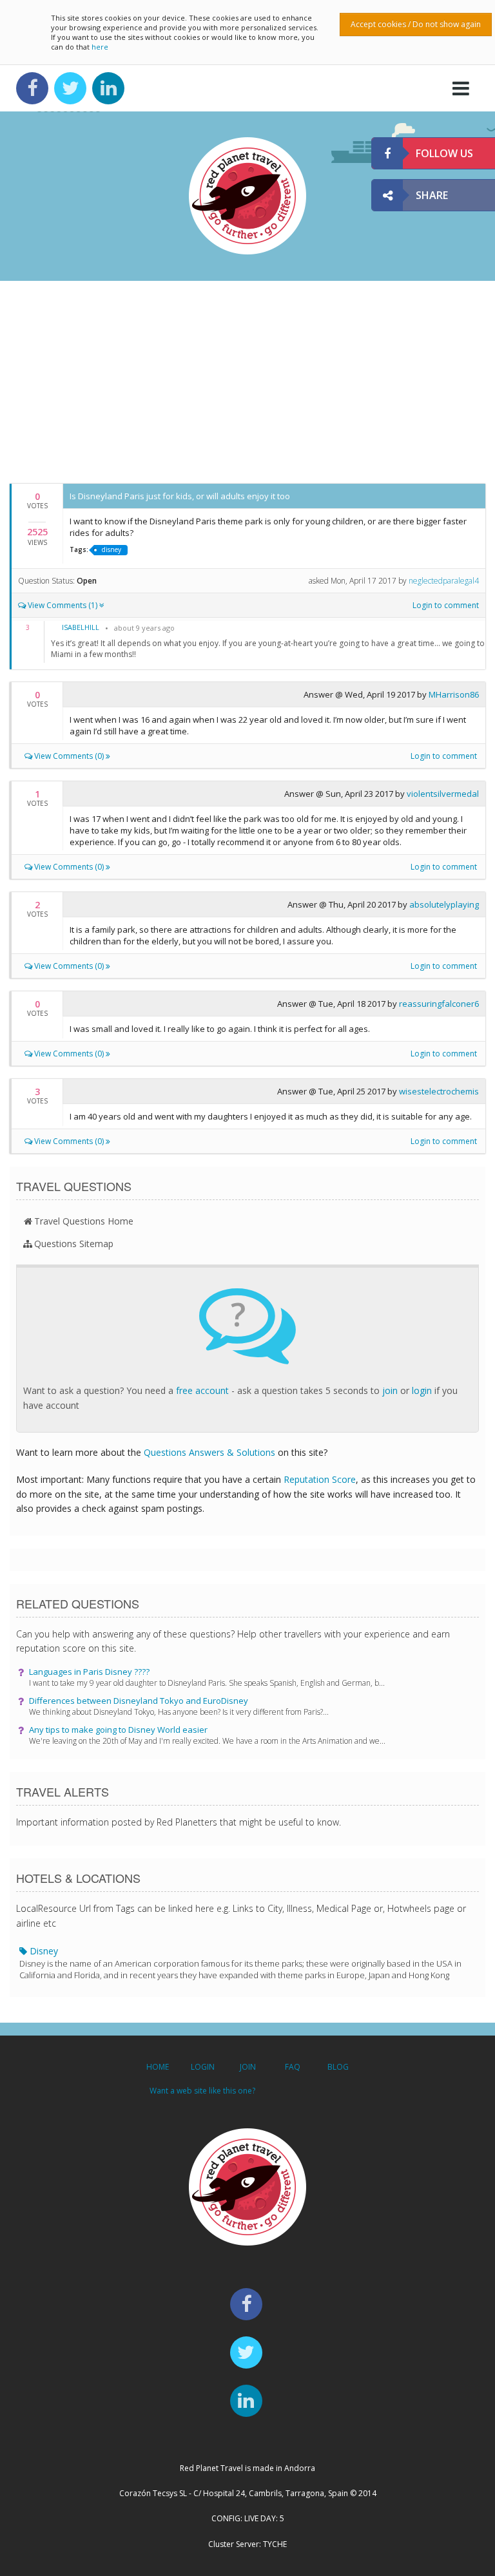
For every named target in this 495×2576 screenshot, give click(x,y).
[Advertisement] (247, 381)
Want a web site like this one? (202, 2091)
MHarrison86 (454, 694)
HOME (158, 2067)
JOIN (248, 2067)
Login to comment (446, 605)
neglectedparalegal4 (444, 581)
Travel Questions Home (84, 1221)
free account (202, 1390)
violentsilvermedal (443, 794)
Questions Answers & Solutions (209, 1452)
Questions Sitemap (74, 1244)
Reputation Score (320, 1479)
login (422, 1390)
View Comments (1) (63, 605)
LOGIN (203, 2067)
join (390, 1390)
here (100, 47)
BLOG (338, 2067)
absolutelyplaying (444, 904)
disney (112, 549)
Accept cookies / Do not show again (416, 24)
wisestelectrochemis (439, 1091)
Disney (240, 1963)
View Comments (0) (69, 756)
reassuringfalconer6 (439, 1004)
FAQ (293, 2067)
